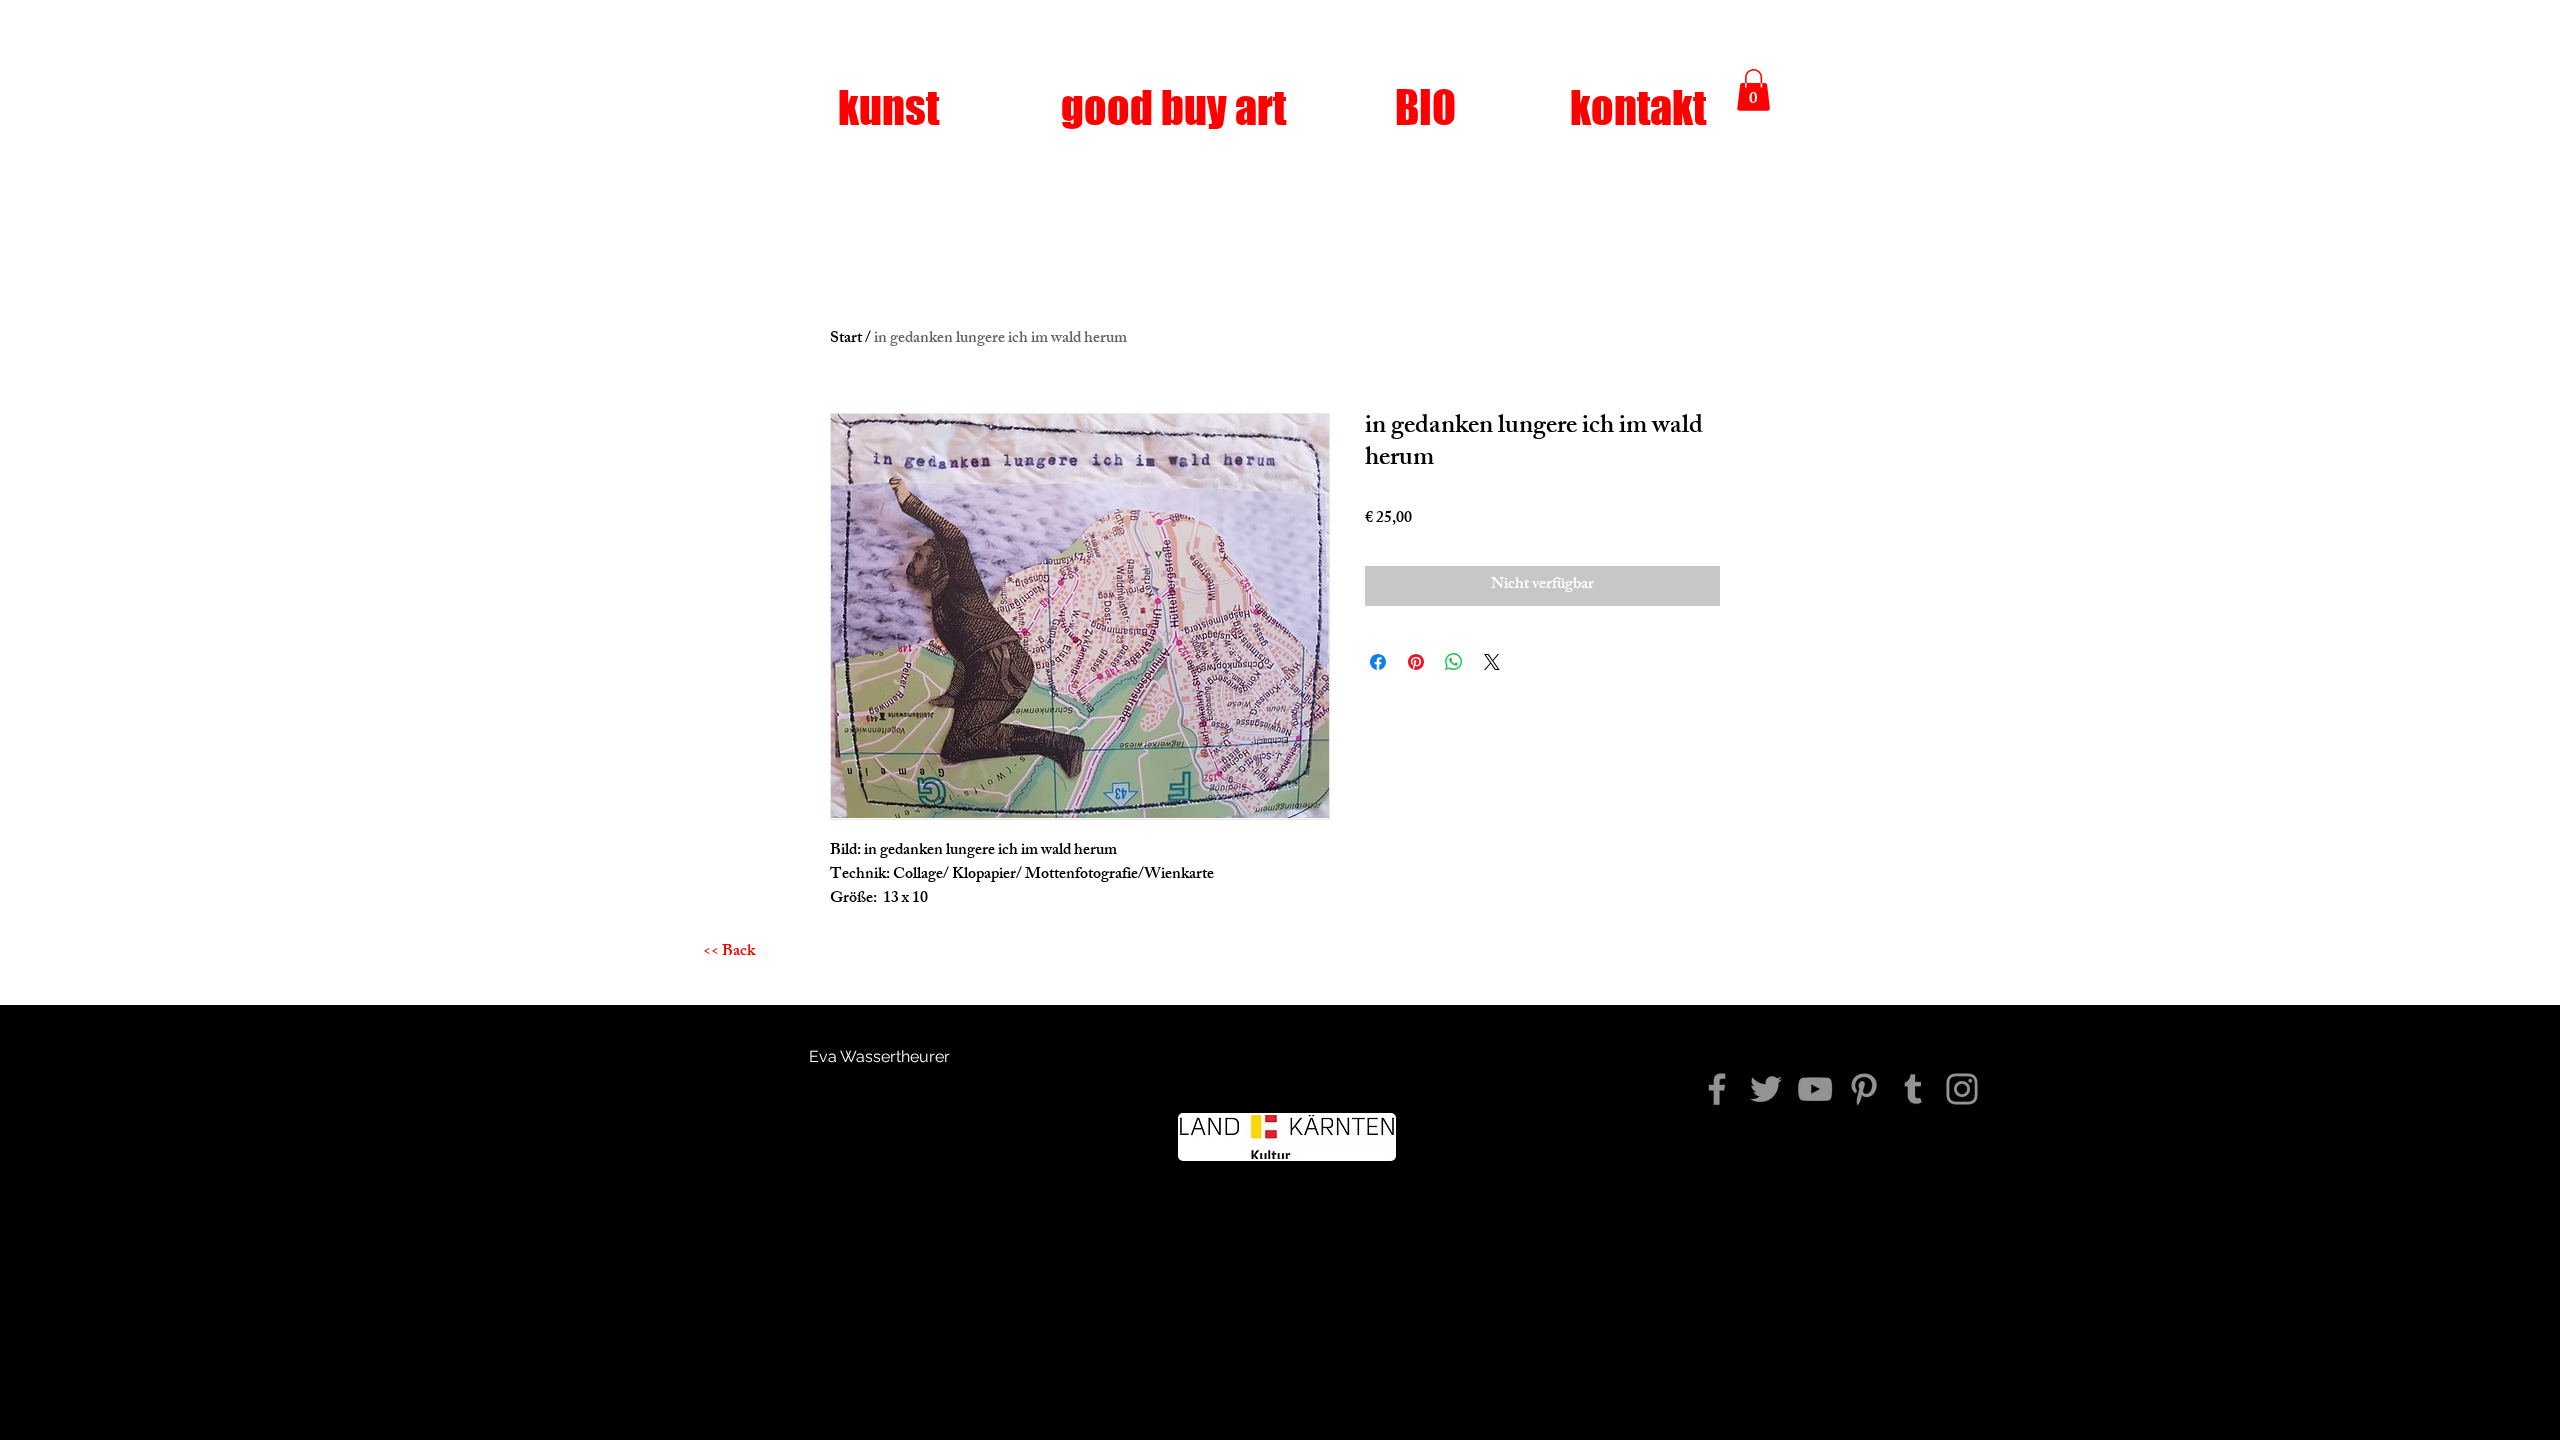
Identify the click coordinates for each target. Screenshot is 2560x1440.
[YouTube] (1815, 1089)
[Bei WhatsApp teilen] (1454, 662)
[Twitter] (1766, 1089)
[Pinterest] (1864, 1089)
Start (846, 339)
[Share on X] (1492, 662)
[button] (1753, 90)
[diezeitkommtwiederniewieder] (1717, 1089)
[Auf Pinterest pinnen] (1416, 662)
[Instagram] (1962, 1089)
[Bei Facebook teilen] (1378, 662)
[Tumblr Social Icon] (1913, 1089)
